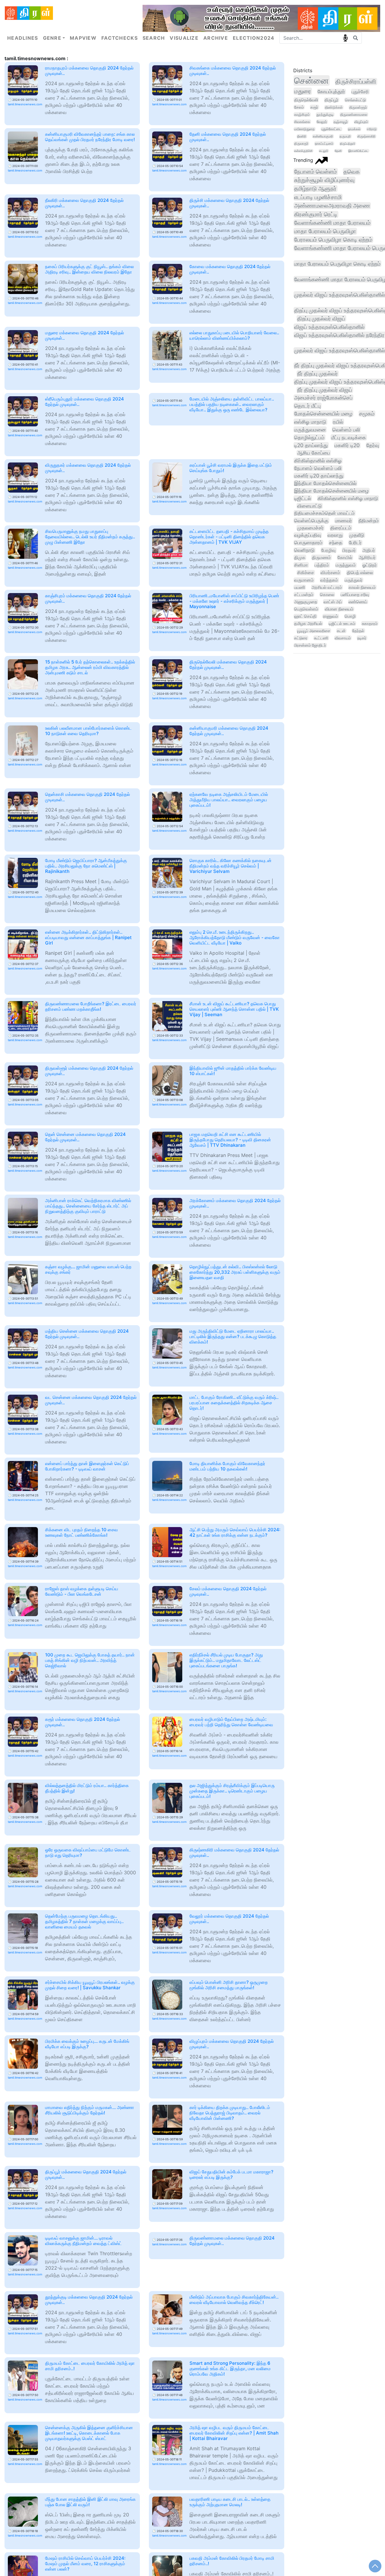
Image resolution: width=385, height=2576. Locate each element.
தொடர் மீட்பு (307, 406)
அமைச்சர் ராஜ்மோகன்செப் (323, 398)
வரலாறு (335, 535)
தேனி (338, 151)
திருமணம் (321, 557)
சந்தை (336, 543)
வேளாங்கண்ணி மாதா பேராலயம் (332, 223)
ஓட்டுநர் (370, 565)
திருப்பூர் (331, 100)
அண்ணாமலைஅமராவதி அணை (332, 206)
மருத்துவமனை (310, 430)
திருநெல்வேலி (306, 100)
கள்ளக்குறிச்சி (303, 151)
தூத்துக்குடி (325, 114)
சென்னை (311, 80)
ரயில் (338, 422)
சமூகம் (367, 414)
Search (154, 38)
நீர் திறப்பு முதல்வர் (317, 374)
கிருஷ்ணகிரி (366, 136)
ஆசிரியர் (367, 557)
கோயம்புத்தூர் (331, 92)
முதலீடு (357, 535)
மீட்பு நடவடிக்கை (349, 437)
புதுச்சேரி (360, 92)
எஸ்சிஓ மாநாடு (310, 422)
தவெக (352, 172)
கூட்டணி (321, 638)
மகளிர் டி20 (347, 445)
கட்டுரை (301, 638)
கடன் (341, 631)
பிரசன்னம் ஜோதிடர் (310, 645)
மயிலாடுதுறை (304, 129)
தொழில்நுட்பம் (309, 437)
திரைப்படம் (341, 528)
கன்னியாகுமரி (323, 136)
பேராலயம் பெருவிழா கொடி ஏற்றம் (333, 240)
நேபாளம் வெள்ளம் (316, 172)
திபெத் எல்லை (360, 573)
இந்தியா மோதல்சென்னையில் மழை (331, 491)
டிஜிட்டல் (303, 498)
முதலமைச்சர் (310, 528)
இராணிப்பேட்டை (358, 151)
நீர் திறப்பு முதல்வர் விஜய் (325, 390)
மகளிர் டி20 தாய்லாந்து (319, 476)
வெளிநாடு (304, 550)
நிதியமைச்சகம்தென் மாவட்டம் (324, 513)
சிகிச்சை (306, 573)
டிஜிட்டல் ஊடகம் (342, 623)
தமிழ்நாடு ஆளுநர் (315, 189)
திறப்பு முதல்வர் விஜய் (321, 318)
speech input (345, 38)
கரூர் (314, 107)
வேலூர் (322, 122)
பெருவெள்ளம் (306, 609)
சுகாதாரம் (370, 623)
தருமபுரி (345, 136)
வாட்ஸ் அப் (333, 602)
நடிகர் (362, 638)
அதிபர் (369, 550)
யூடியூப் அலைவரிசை (314, 631)
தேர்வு (373, 445)
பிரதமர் (349, 550)
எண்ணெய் (358, 602)
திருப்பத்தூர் (348, 144)
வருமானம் (304, 580)
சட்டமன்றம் (304, 594)
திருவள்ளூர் (358, 107)
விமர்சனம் (330, 573)
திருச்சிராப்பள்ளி (356, 82)
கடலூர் (324, 151)
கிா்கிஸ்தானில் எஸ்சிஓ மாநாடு (348, 498)
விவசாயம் (343, 638)
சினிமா (301, 565)
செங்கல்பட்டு (355, 100)
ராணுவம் (331, 616)
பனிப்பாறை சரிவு (355, 594)
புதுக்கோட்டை (331, 129)
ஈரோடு (372, 129)
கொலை (327, 594)
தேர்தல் (358, 631)
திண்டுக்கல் (334, 107)
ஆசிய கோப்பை (314, 453)
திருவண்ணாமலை (354, 114)
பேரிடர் (355, 543)
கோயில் (345, 557)
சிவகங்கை (302, 122)
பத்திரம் (322, 565)
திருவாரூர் (301, 144)
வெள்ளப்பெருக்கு (311, 521)
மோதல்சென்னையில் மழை (323, 414)
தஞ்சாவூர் (341, 122)
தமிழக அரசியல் (308, 623)
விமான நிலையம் (339, 609)
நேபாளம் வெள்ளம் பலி (318, 468)
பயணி (300, 587)
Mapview (83, 38)
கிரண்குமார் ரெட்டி (316, 214)
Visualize (184, 38)
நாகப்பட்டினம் (324, 144)
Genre (52, 38)
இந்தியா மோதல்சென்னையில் (325, 483)
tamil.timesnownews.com (25, 104)
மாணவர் (343, 521)
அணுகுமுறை (306, 602)
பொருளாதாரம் (308, 543)
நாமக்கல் (354, 129)
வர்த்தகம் (329, 580)
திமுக (300, 557)
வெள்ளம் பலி (346, 430)
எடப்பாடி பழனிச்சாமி (318, 197)
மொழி (350, 616)
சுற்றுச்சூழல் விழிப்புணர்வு (324, 180)
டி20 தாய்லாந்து (311, 445)
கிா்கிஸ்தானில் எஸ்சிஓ (318, 461)
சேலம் (299, 107)
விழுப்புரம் (361, 122)
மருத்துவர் (354, 580)
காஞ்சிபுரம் (302, 114)
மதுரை (303, 91)
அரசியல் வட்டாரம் (327, 587)
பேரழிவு (328, 550)
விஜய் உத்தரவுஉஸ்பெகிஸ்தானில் (329, 327)
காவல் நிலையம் (362, 587)
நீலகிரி (302, 136)
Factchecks (120, 38)
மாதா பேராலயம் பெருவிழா (325, 231)
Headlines (23, 38)
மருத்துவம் (346, 565)
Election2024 (254, 38)
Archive (216, 38)
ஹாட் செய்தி (305, 616)
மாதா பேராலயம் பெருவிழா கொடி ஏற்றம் (337, 264)
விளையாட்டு (310, 506)
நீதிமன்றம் (369, 521)
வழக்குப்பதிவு (308, 535)
